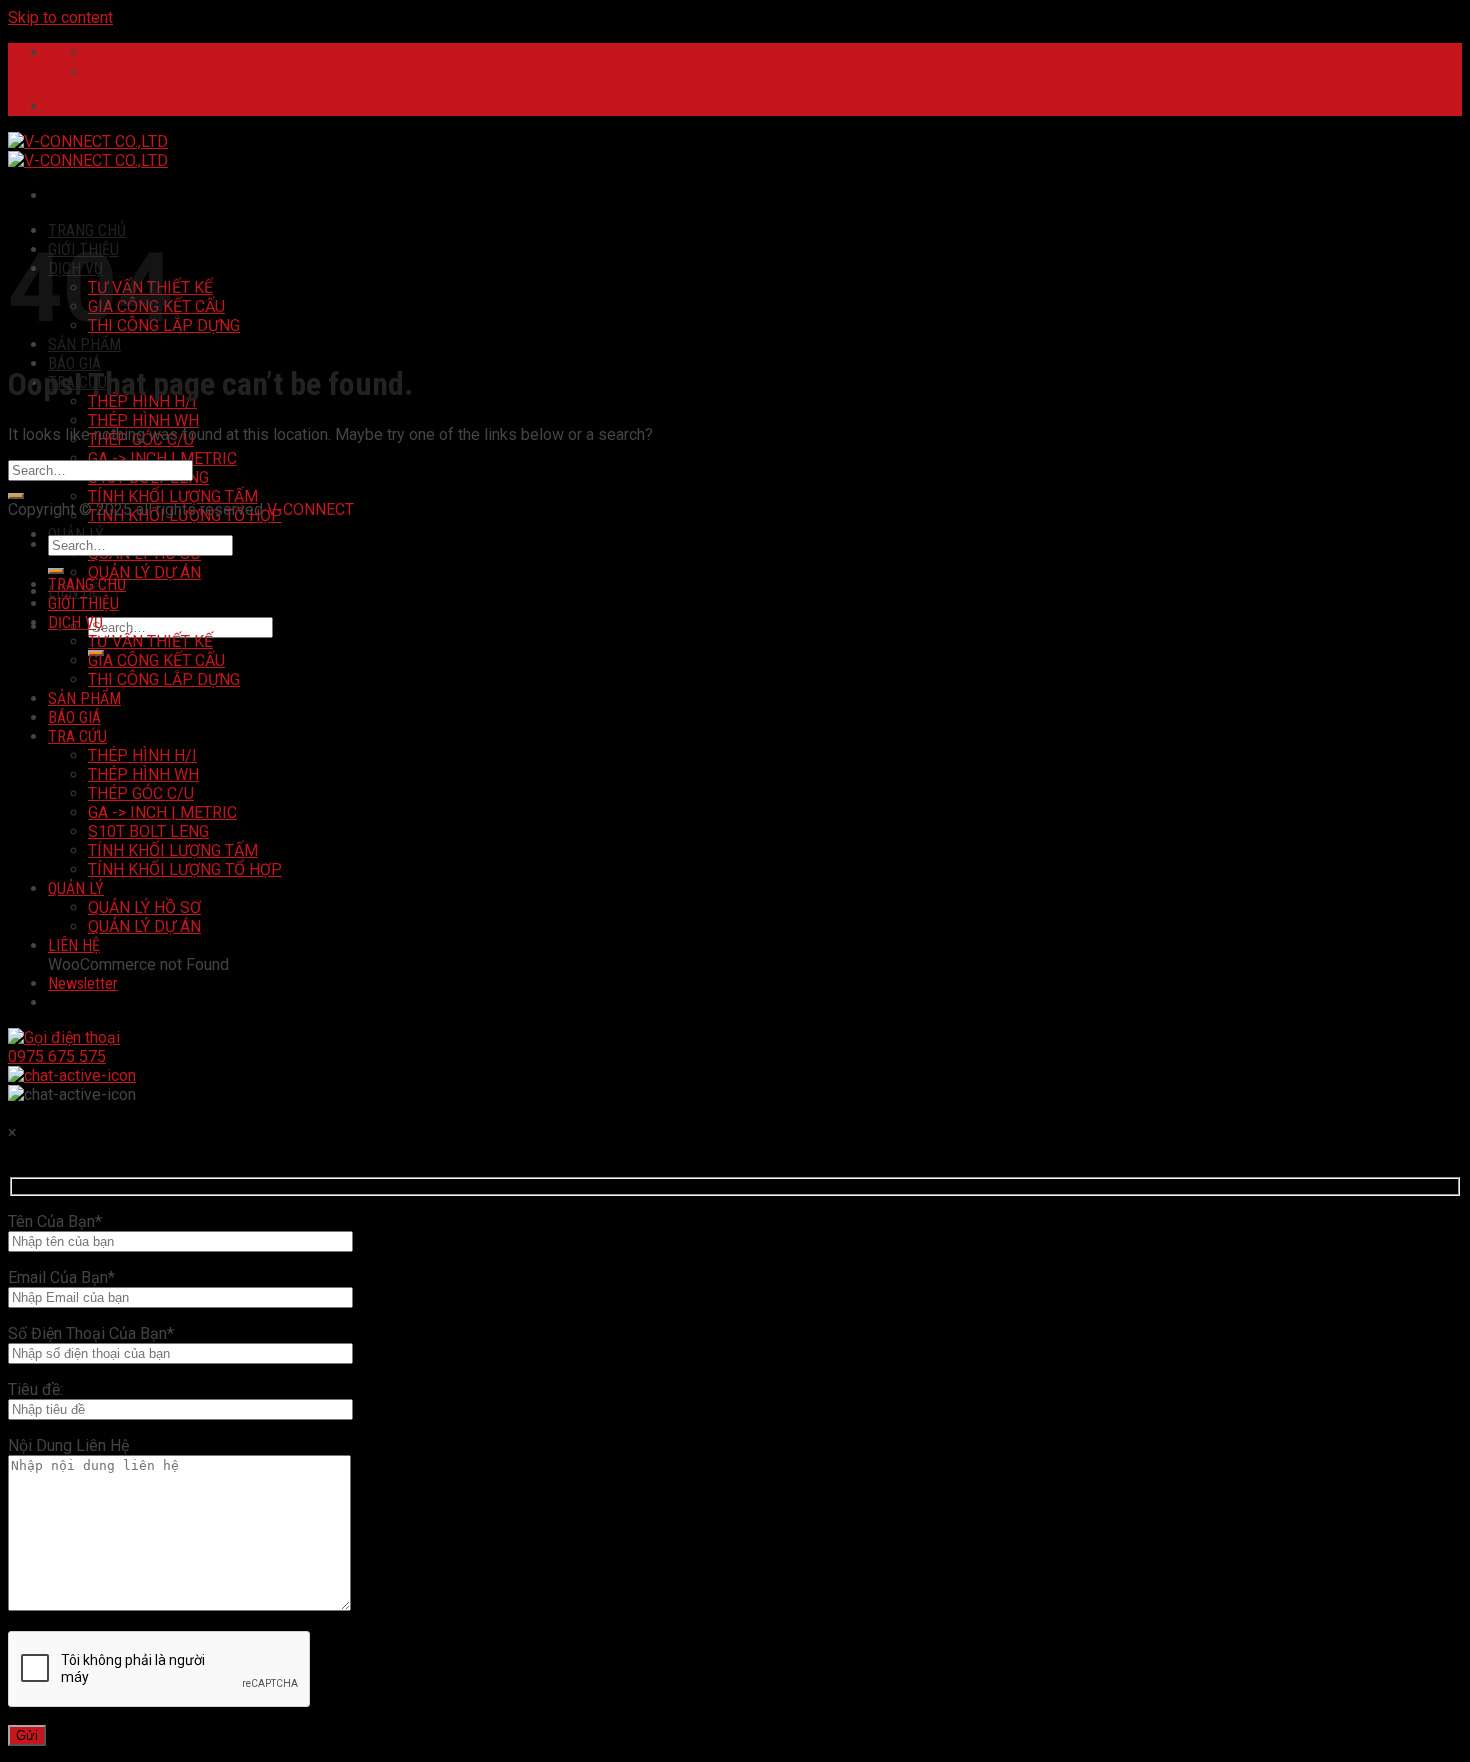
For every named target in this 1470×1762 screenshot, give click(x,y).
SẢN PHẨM (84, 344)
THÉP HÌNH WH (143, 420)
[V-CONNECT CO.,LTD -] (88, 151)
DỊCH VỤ (75, 622)
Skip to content (60, 17)
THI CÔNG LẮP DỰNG (164, 679)
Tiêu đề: (35, 1389)
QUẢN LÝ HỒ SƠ (144, 907)
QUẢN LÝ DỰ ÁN (144, 572)
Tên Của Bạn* (55, 1221)
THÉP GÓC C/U (141, 793)
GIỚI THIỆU (83, 603)
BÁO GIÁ (74, 363)
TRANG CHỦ (87, 230)
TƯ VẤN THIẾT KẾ (150, 641)
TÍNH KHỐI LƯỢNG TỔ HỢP (185, 869)
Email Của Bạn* (61, 1277)
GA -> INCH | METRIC (162, 458)
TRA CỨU (77, 736)
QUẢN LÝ (76, 888)
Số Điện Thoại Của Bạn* (91, 1333)
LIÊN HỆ (74, 945)
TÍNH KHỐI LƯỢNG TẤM (173, 496)
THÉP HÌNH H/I (142, 755)
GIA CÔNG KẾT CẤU (156, 660)
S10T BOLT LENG (148, 831)
